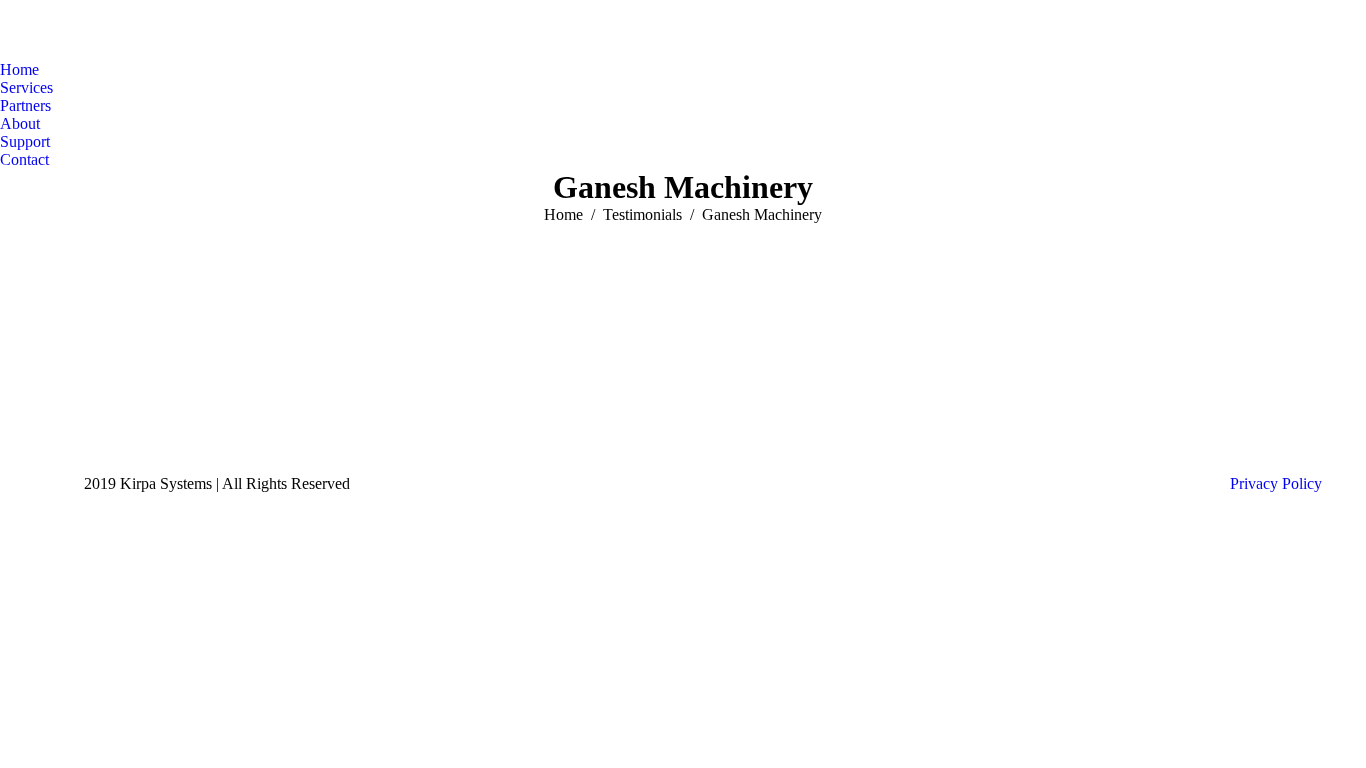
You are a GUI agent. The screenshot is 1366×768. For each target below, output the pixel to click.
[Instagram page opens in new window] (119, 414)
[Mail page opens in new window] (149, 414)
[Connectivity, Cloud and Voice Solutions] (518, 394)
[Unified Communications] (518, 404)
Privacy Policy (1276, 483)
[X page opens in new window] (89, 414)
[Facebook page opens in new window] (59, 414)
